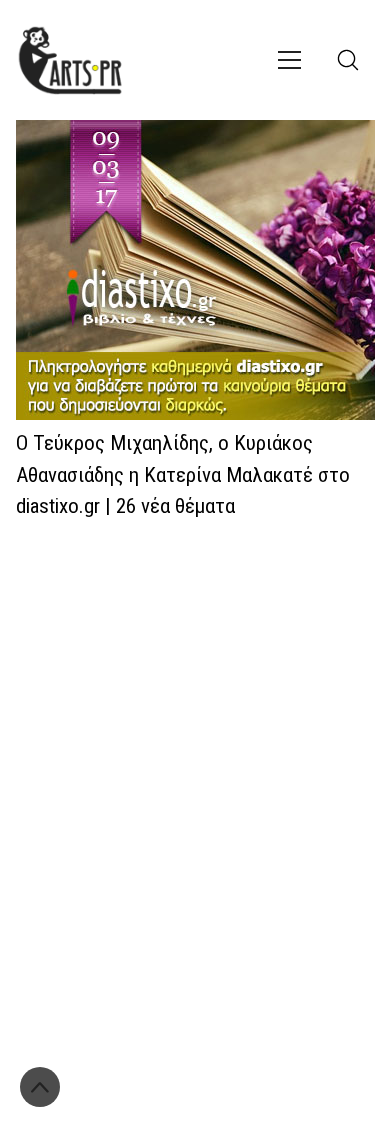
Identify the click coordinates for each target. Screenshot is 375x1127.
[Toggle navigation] (289, 60)
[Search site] (348, 60)
